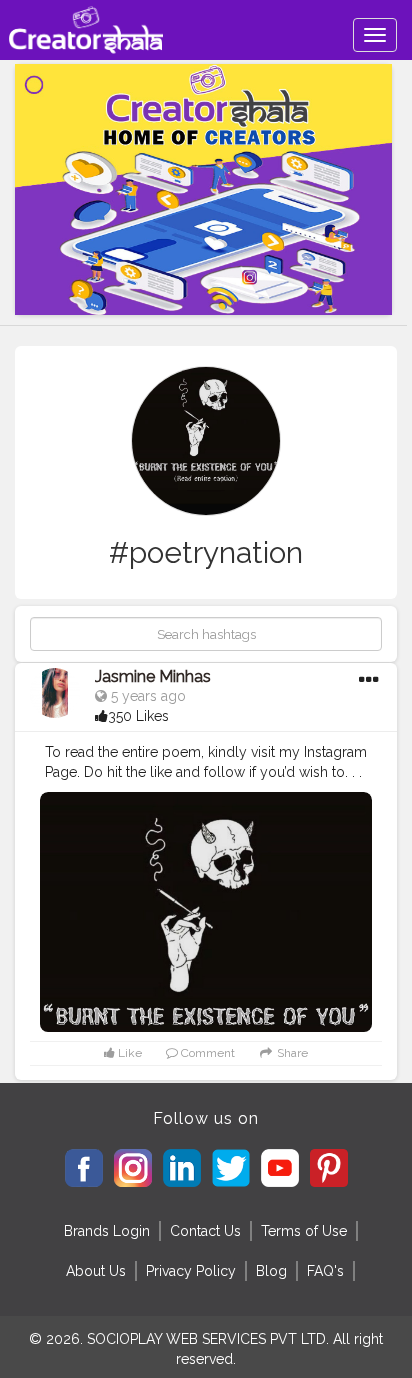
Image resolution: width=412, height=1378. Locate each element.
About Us (96, 1271)
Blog (271, 1271)
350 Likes (138, 716)
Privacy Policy (191, 1271)
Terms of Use (304, 1231)
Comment (206, 1053)
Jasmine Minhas (153, 676)
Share (291, 1053)
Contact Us (205, 1231)
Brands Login (107, 1231)
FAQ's (325, 1271)
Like (128, 1053)
